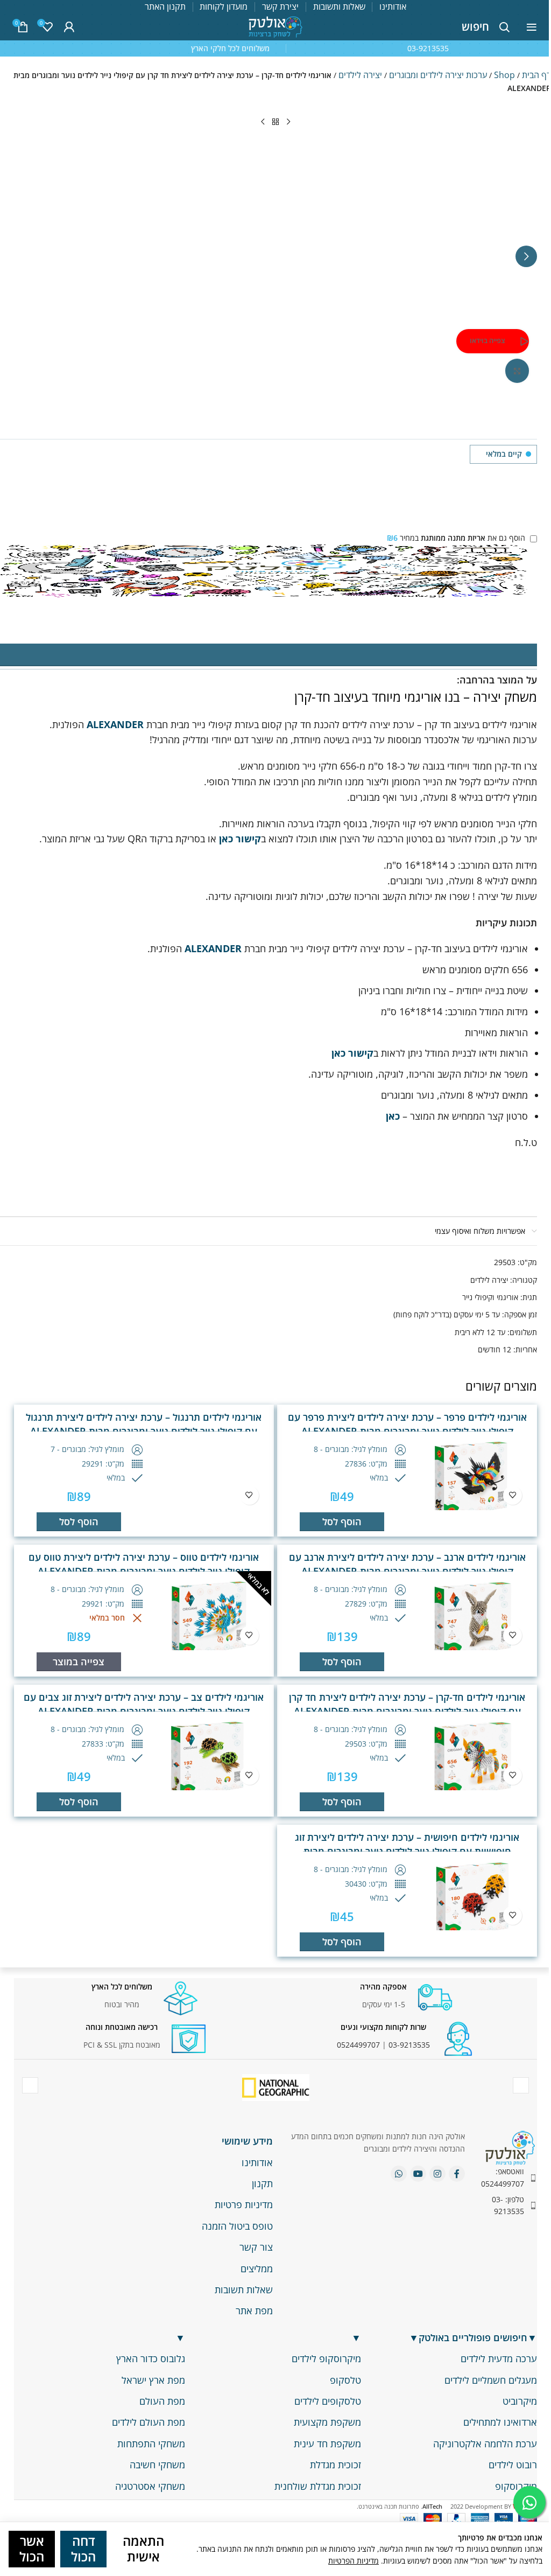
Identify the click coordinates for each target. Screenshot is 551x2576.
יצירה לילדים (360, 75)
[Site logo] (275, 26)
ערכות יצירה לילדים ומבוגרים (438, 75)
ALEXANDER (115, 724)
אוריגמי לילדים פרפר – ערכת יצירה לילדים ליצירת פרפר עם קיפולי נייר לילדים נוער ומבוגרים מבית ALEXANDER (407, 1424)
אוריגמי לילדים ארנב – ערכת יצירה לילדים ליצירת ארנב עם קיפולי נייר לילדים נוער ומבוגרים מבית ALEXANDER (407, 1564)
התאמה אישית (143, 2549)
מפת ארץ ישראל (153, 2380)
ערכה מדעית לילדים (499, 2358)
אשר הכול (32, 2549)
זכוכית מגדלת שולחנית (318, 2486)
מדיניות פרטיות (244, 2204)
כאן (392, 1116)
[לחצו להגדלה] (517, 371)
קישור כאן (239, 839)
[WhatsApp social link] (399, 2174)
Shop (504, 75)
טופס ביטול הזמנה (237, 2226)
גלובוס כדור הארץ (151, 2358)
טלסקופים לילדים (328, 2401)
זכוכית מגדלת (335, 2465)
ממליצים (257, 2268)
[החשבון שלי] (69, 27)
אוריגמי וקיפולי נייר (490, 1297)
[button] (526, 256)
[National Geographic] (276, 2087)
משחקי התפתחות (151, 2444)
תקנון (262, 2183)
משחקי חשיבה (157, 2465)
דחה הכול (83, 2549)
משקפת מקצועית (327, 2422)
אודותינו (257, 2162)
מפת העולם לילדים (149, 2422)
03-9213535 (409, 2045)
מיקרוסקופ (516, 2486)
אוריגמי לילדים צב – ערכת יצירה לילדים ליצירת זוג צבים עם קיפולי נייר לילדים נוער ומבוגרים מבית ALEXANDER (144, 1704)
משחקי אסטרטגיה (150, 2486)
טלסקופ (345, 2380)
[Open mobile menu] (532, 27)
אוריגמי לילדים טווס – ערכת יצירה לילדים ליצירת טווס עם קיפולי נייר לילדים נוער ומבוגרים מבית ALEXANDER (144, 1564)
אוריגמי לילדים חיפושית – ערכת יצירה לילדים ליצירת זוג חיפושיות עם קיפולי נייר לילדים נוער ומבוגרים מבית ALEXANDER (407, 1851)
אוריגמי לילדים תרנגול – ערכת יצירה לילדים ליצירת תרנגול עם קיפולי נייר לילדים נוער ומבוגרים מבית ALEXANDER (144, 1424)
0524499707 (358, 2045)
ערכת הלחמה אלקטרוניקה (485, 2444)
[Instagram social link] (437, 2174)
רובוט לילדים (513, 2465)
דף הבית (536, 75)
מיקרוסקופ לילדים (326, 2358)
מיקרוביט (520, 2401)
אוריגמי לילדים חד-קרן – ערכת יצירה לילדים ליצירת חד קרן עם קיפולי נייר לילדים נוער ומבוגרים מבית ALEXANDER (407, 1704)
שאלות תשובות (244, 2289)
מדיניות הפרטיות (354, 2561)
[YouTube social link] (418, 2174)
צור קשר (256, 2247)
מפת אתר (254, 2310)
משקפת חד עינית (327, 2444)
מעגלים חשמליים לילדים (491, 2380)
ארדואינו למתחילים (500, 2422)
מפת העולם (162, 2401)
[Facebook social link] (457, 2174)
